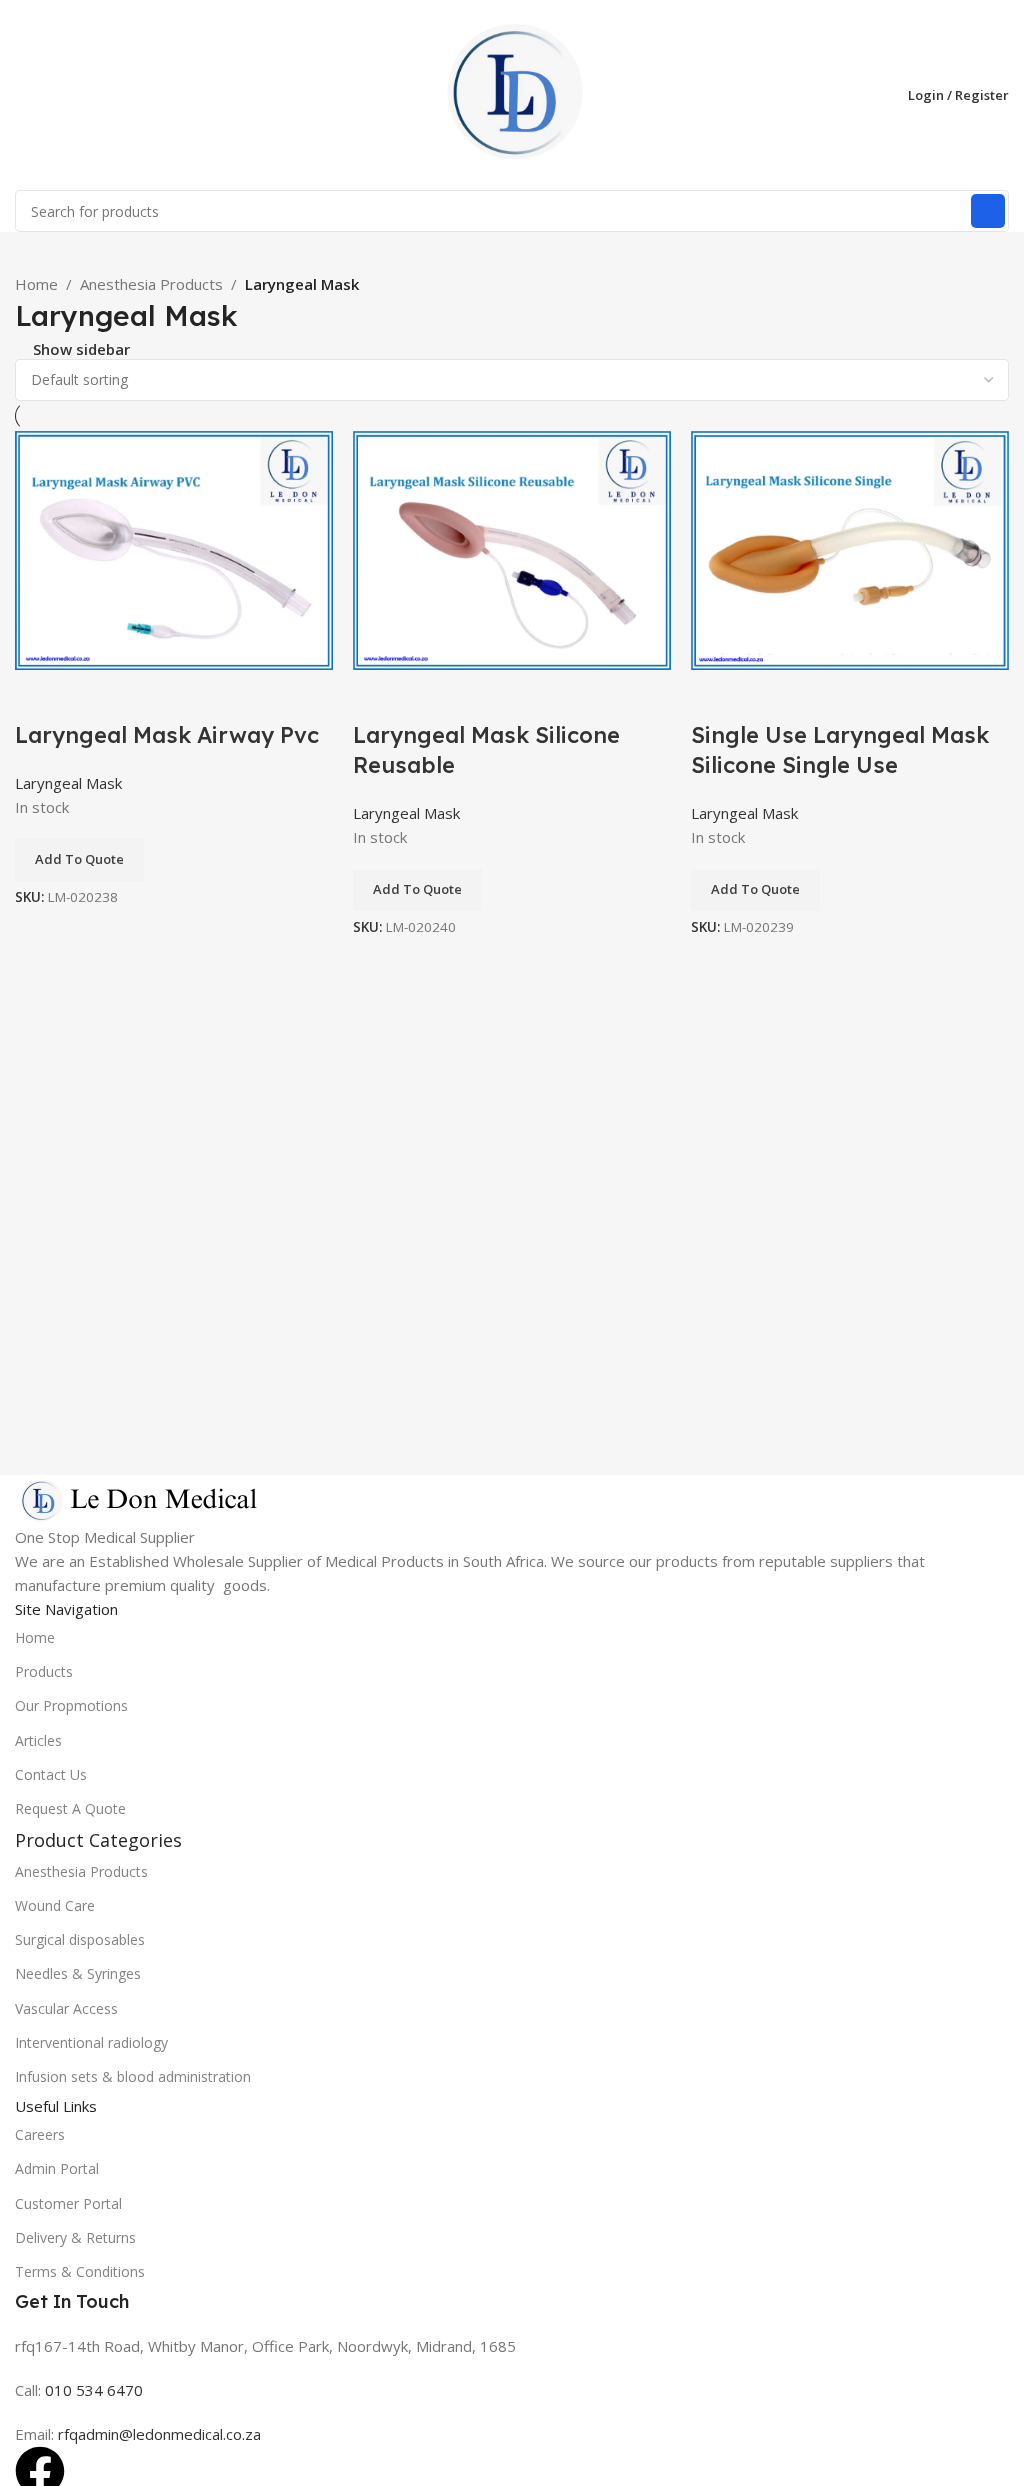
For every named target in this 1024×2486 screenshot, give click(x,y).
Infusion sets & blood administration (133, 2076)
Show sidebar (81, 349)
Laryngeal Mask (68, 783)
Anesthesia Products (151, 284)
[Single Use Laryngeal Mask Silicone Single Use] (850, 548)
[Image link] (140, 1498)
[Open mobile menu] (23, 95)
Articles (38, 1740)
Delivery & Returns (75, 2237)
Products (44, 1671)
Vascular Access (66, 2008)
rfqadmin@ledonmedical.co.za (159, 2434)
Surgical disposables (80, 1939)
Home (36, 284)
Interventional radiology (91, 2042)
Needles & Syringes (78, 1973)
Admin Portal (57, 2168)
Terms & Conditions (80, 2271)
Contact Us (51, 1774)
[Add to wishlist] (40, 695)
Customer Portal (68, 2203)
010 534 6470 (92, 2390)
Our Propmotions (71, 1705)
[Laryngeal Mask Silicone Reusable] (512, 548)
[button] (79, 860)
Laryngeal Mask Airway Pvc (167, 735)
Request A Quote (70, 1808)
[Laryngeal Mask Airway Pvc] (174, 549)
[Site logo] (512, 93)
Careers (40, 2134)
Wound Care (55, 1905)
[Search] (988, 211)
